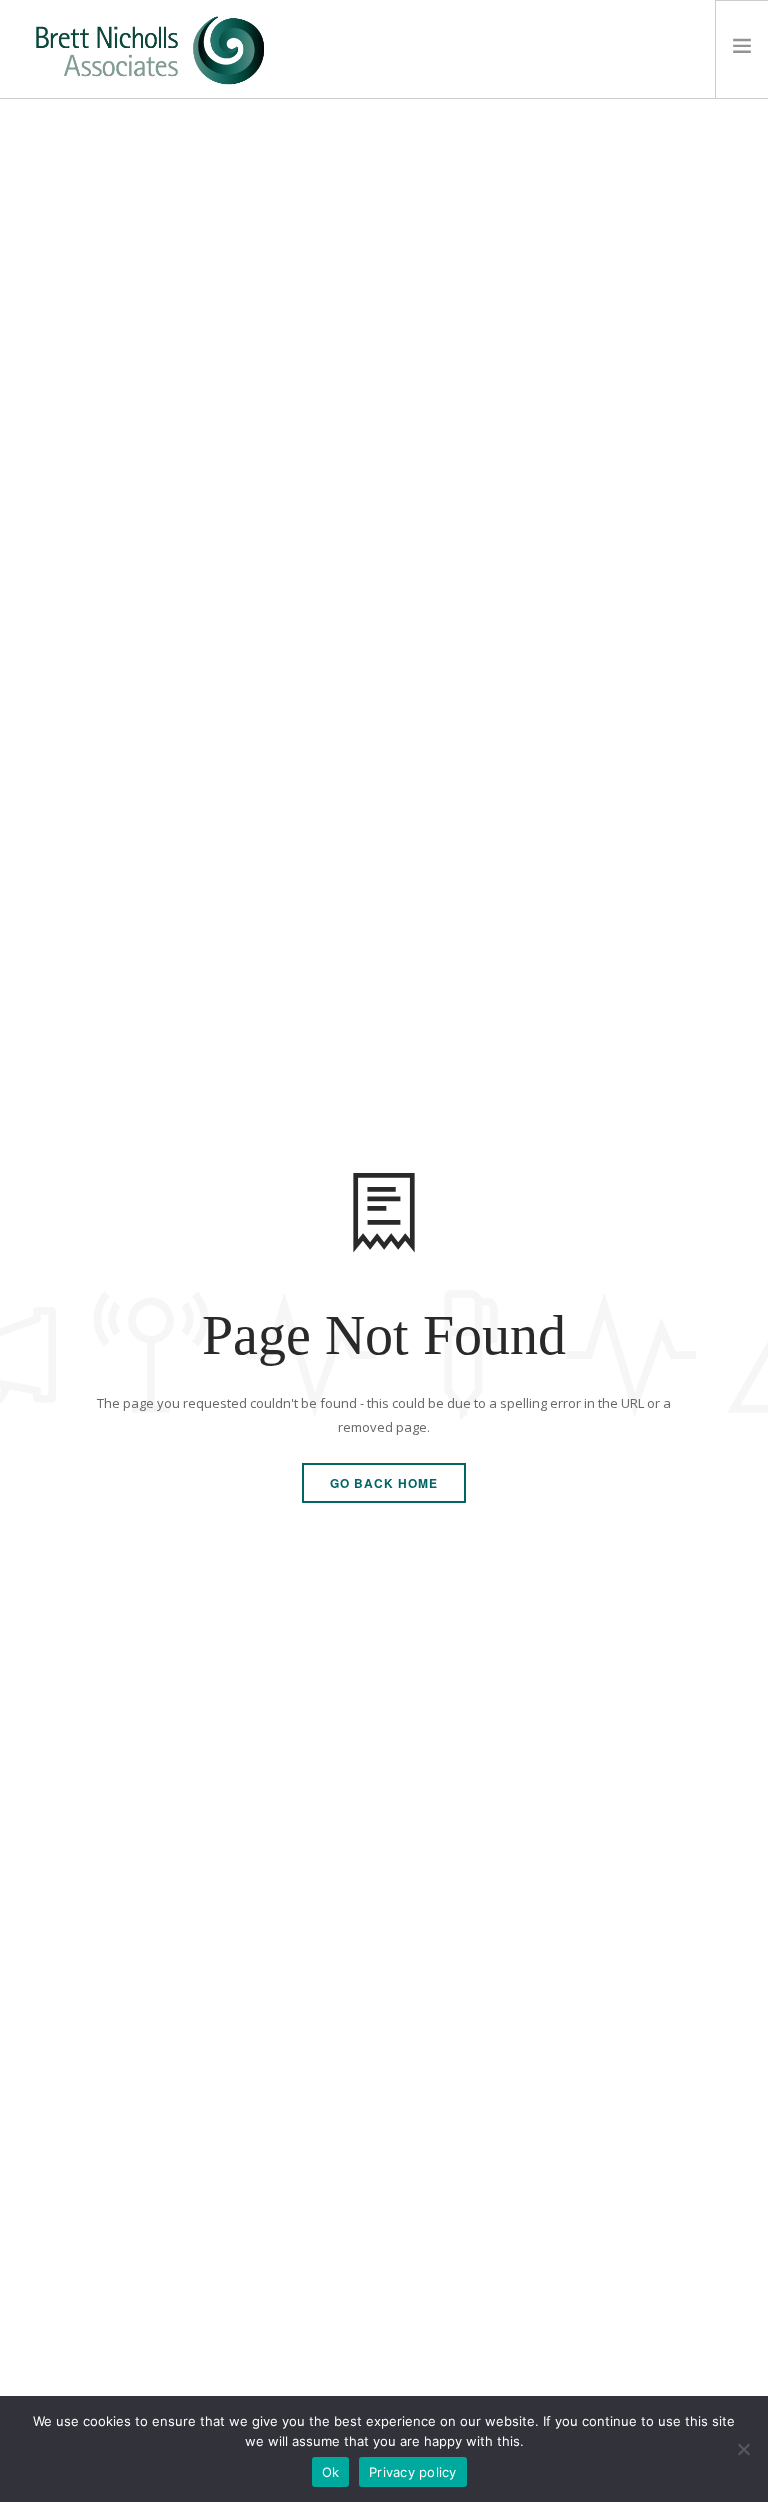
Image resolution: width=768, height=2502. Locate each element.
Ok (331, 2472)
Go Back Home (384, 1483)
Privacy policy (413, 2472)
